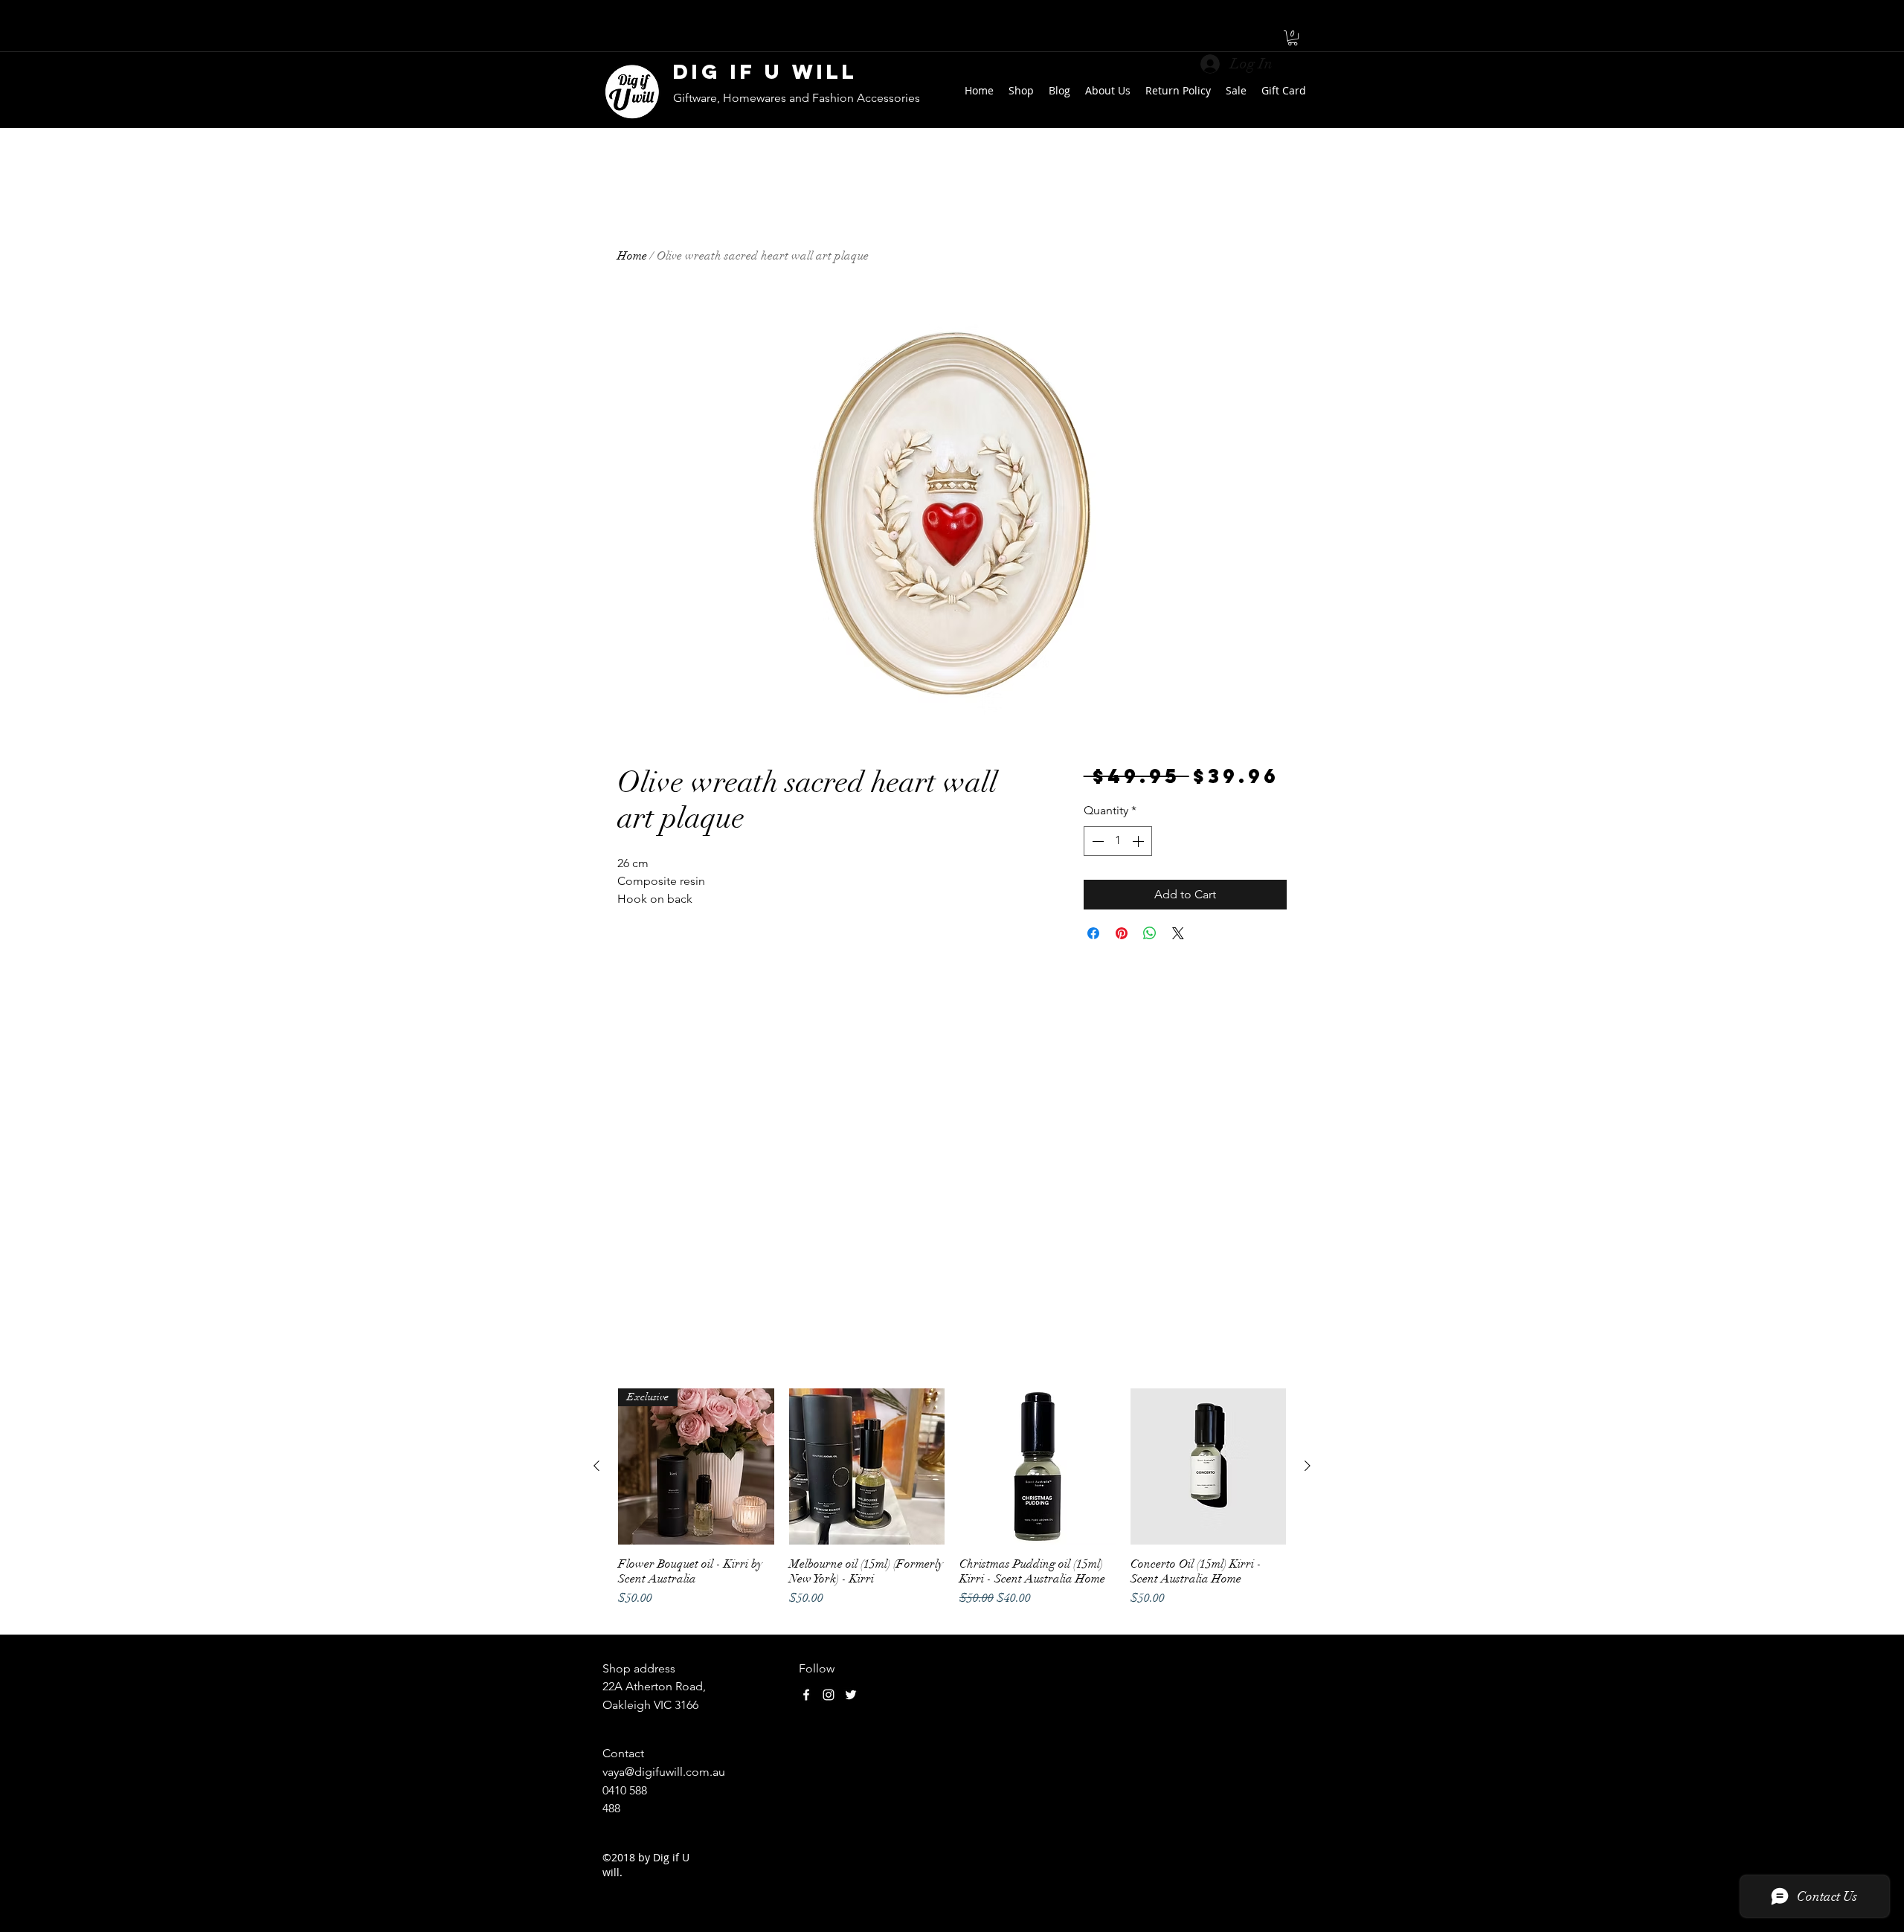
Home (632, 256)
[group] (952, 1505)
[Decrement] (1096, 841)
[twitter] (851, 1695)
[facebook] (806, 1695)
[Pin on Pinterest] (1122, 933)
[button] (1293, 38)
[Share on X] (1178, 933)
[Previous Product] (596, 1466)
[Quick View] (867, 1466)
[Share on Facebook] (1093, 933)
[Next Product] (1308, 1466)
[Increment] (1139, 841)
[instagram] (829, 1695)
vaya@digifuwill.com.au (664, 1772)
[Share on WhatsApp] (1150, 933)
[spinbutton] (1118, 841)
